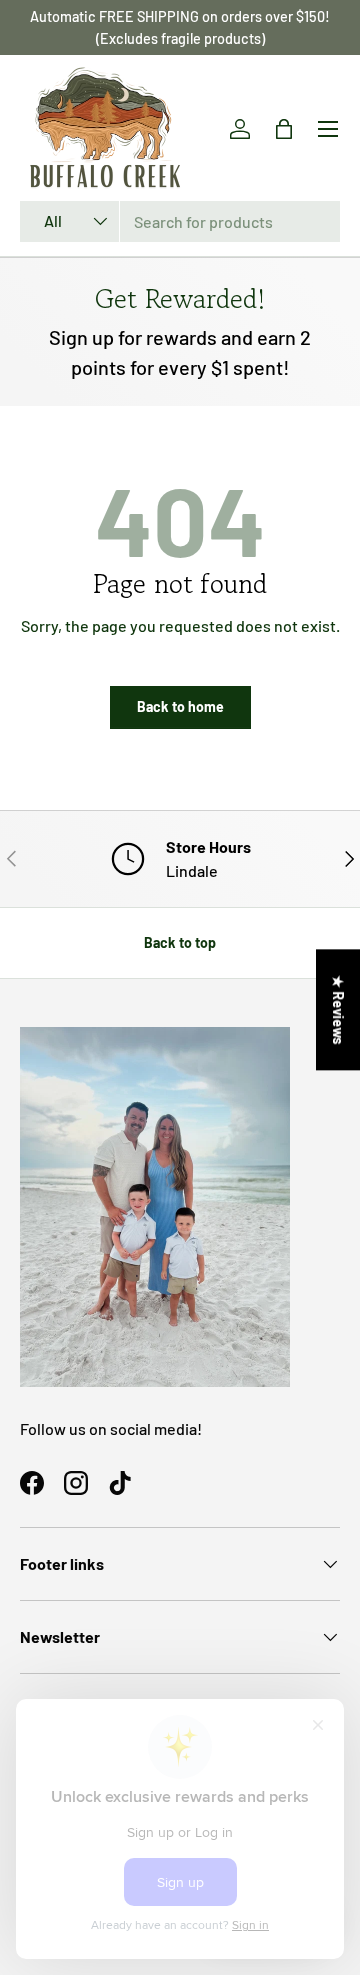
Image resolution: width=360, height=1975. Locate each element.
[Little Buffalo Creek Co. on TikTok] (120, 1483)
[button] (284, 129)
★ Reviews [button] (338, 1009)
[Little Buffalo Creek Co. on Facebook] (32, 1483)
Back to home (180, 706)
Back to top (180, 942)
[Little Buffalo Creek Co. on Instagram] (76, 1483)
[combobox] (180, 221)
